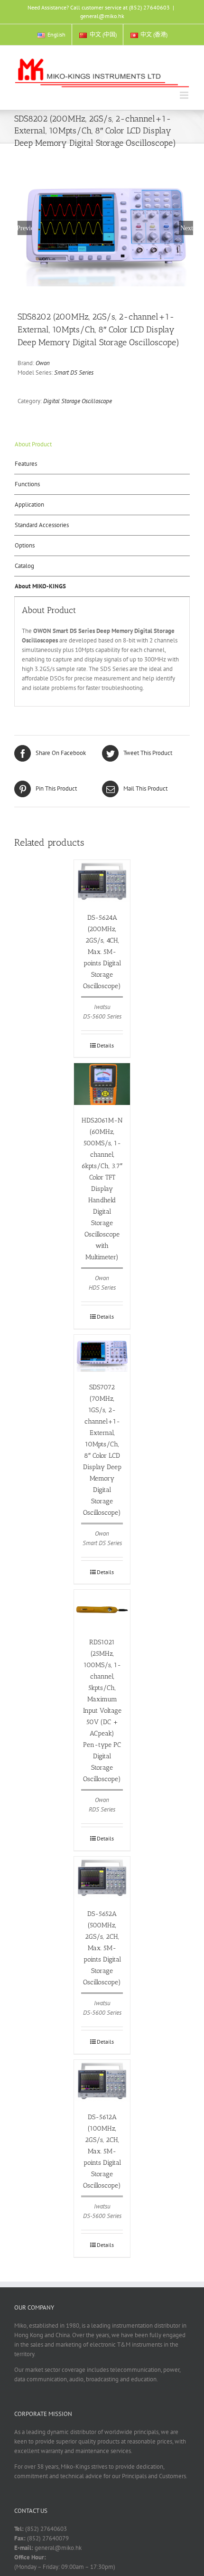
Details (105, 1045)
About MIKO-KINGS (40, 586)
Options (25, 545)
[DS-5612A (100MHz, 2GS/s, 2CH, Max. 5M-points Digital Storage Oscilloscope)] (102, 2081)
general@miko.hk (102, 16)
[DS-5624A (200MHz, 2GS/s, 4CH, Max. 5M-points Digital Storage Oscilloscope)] (102, 881)
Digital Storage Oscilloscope (78, 401)
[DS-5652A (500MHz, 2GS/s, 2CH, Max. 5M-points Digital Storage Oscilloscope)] (102, 1878)
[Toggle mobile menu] (185, 95)
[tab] (102, 444)
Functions (27, 484)
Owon (43, 363)
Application (29, 505)
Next (187, 228)
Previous (25, 228)
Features (26, 464)
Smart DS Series (74, 373)
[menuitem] (51, 35)
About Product (33, 444)
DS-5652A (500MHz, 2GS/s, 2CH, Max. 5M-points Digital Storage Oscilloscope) (102, 1948)
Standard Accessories (42, 525)
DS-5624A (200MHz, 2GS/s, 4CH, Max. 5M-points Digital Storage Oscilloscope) (102, 952)
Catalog (24, 566)
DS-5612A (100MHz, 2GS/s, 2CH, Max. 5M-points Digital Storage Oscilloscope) (102, 2151)
